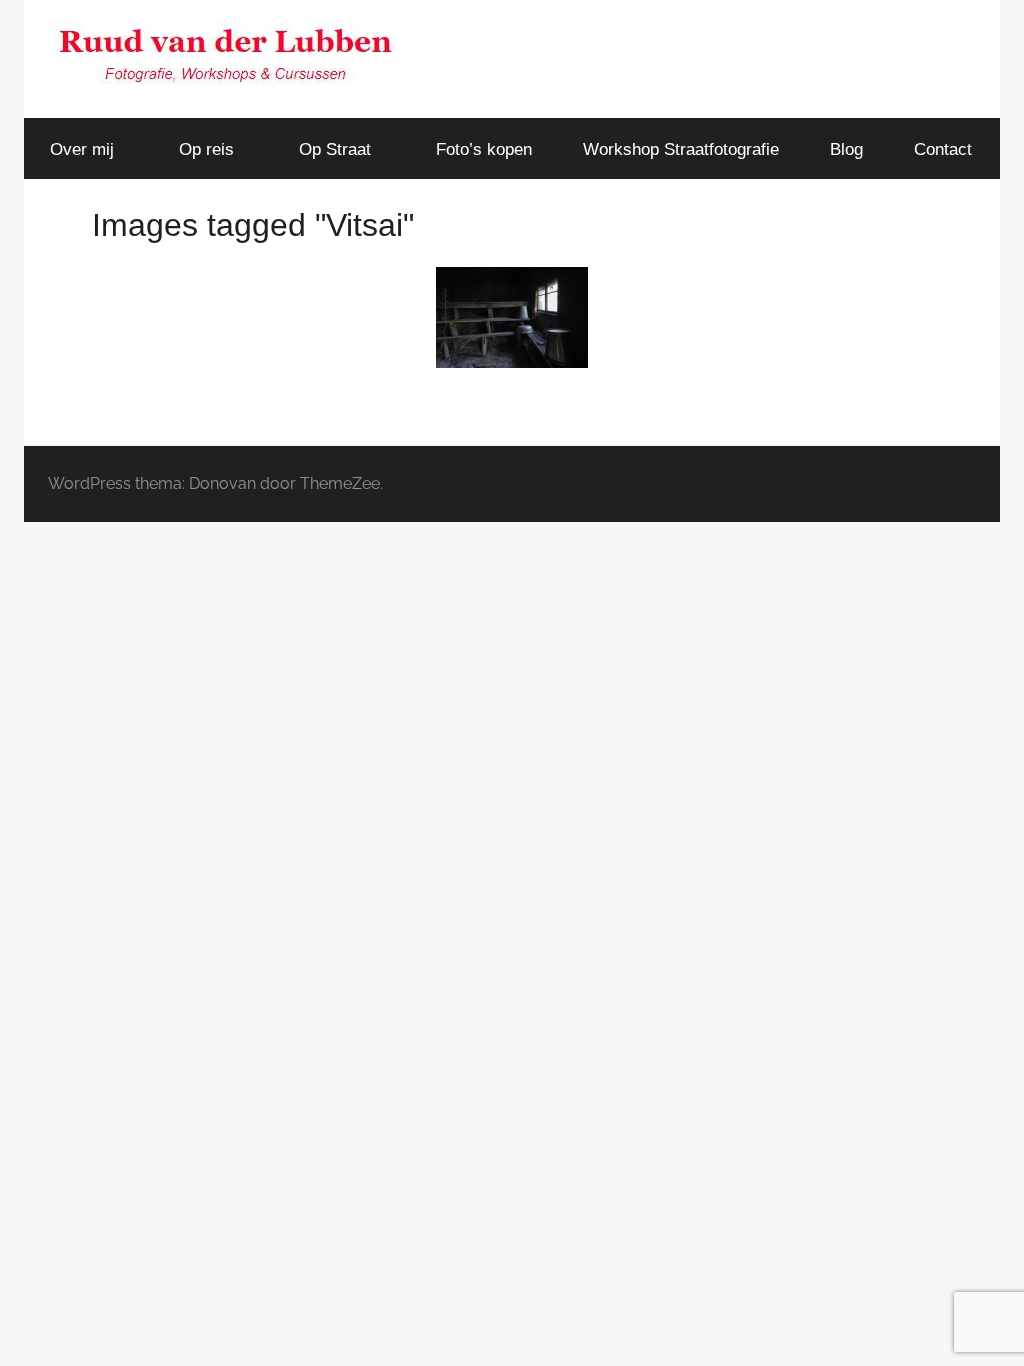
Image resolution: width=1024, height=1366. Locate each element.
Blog (846, 149)
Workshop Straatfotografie (681, 149)
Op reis (206, 149)
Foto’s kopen (484, 149)
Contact (943, 149)
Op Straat (335, 149)
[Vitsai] (512, 317)
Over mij (82, 149)
